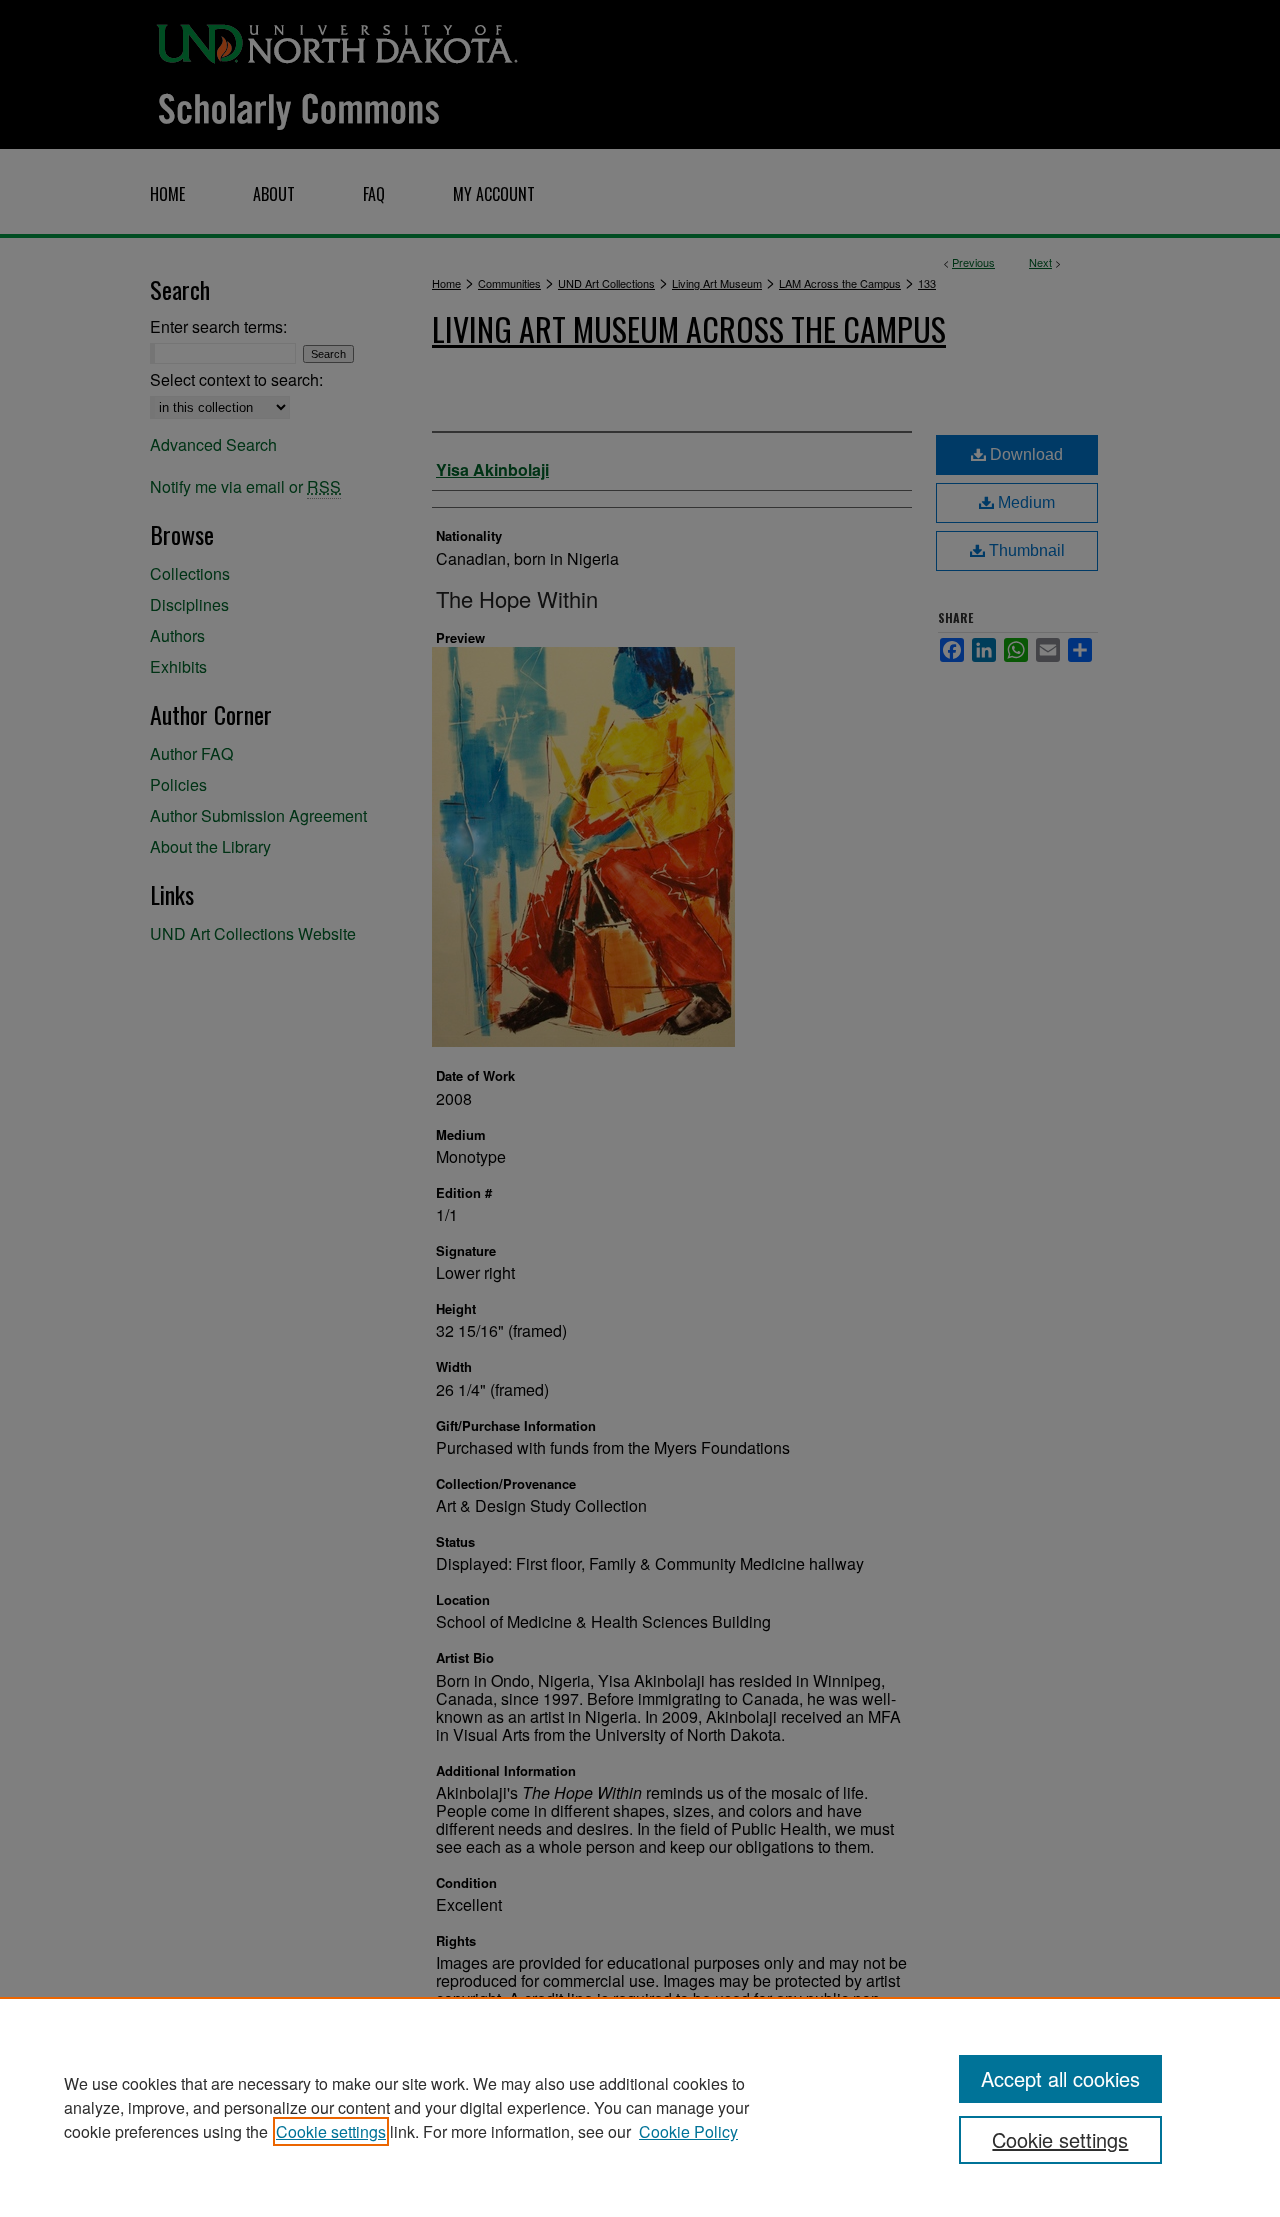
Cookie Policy (688, 2131)
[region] (640, 2107)
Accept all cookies (1060, 2078)
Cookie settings (331, 2131)
